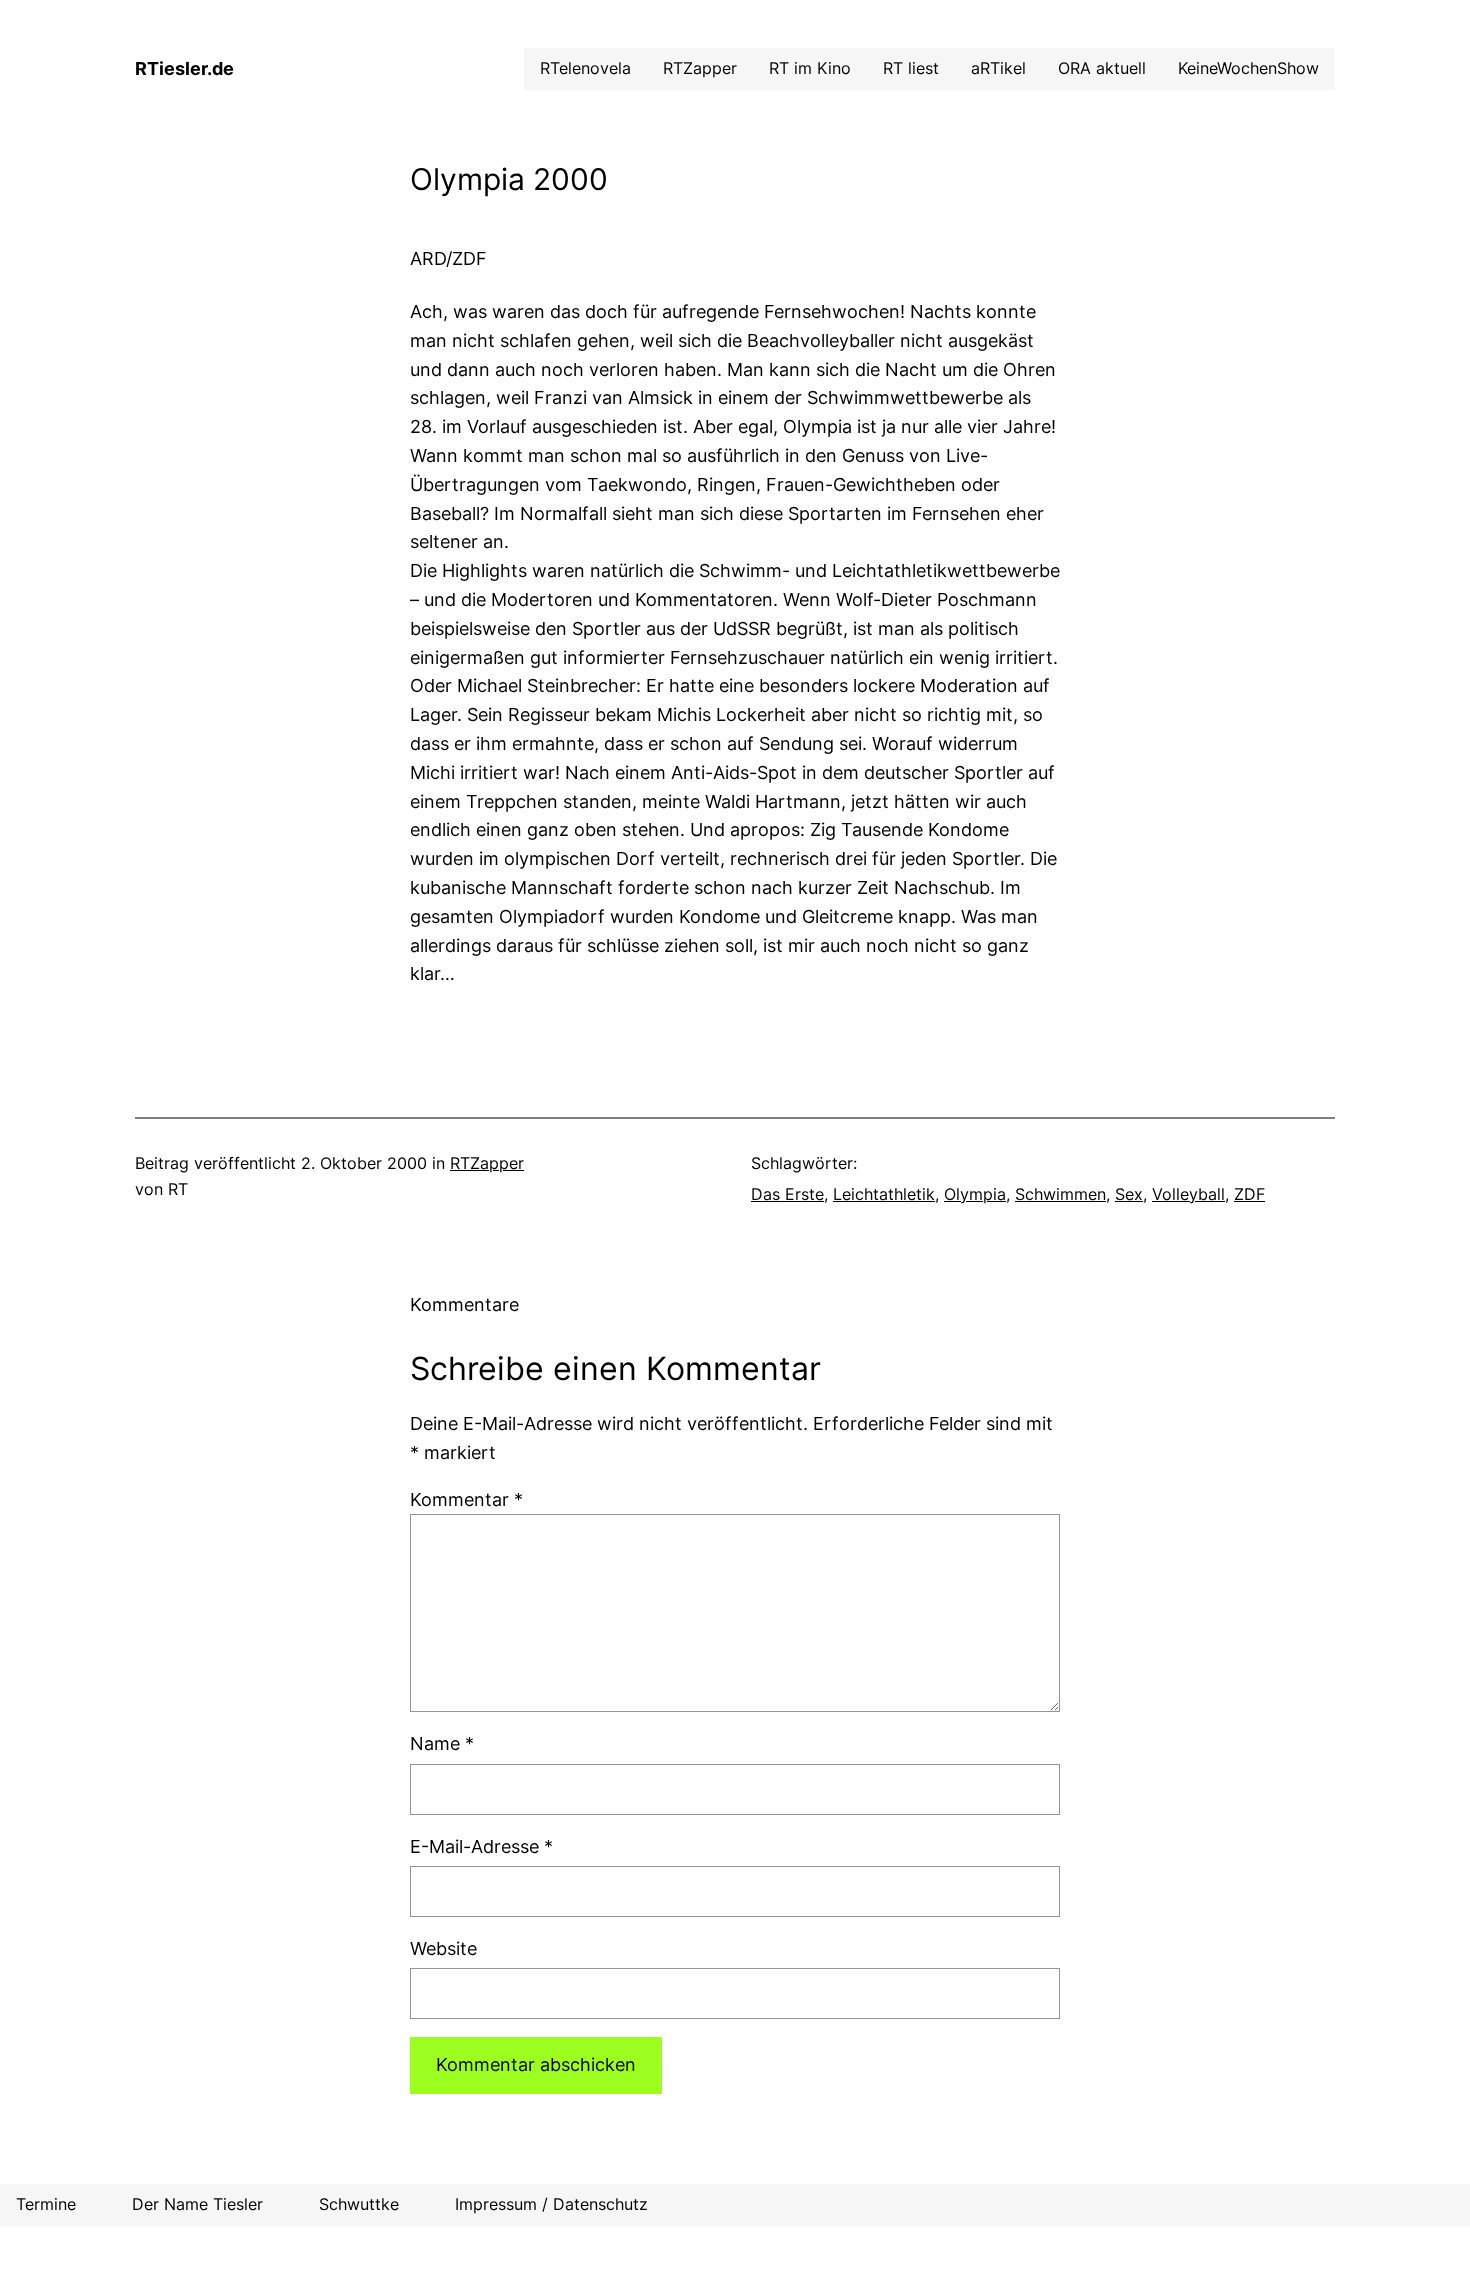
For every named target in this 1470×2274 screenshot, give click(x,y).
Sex (1129, 1194)
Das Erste (787, 1194)
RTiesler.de (184, 68)
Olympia (975, 1194)
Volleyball (1188, 1194)
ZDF (1249, 1194)
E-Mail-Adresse (481, 1846)
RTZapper (487, 1163)
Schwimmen (1060, 1194)
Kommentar (466, 1499)
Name (442, 1743)
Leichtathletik (884, 1194)
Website (443, 1948)
